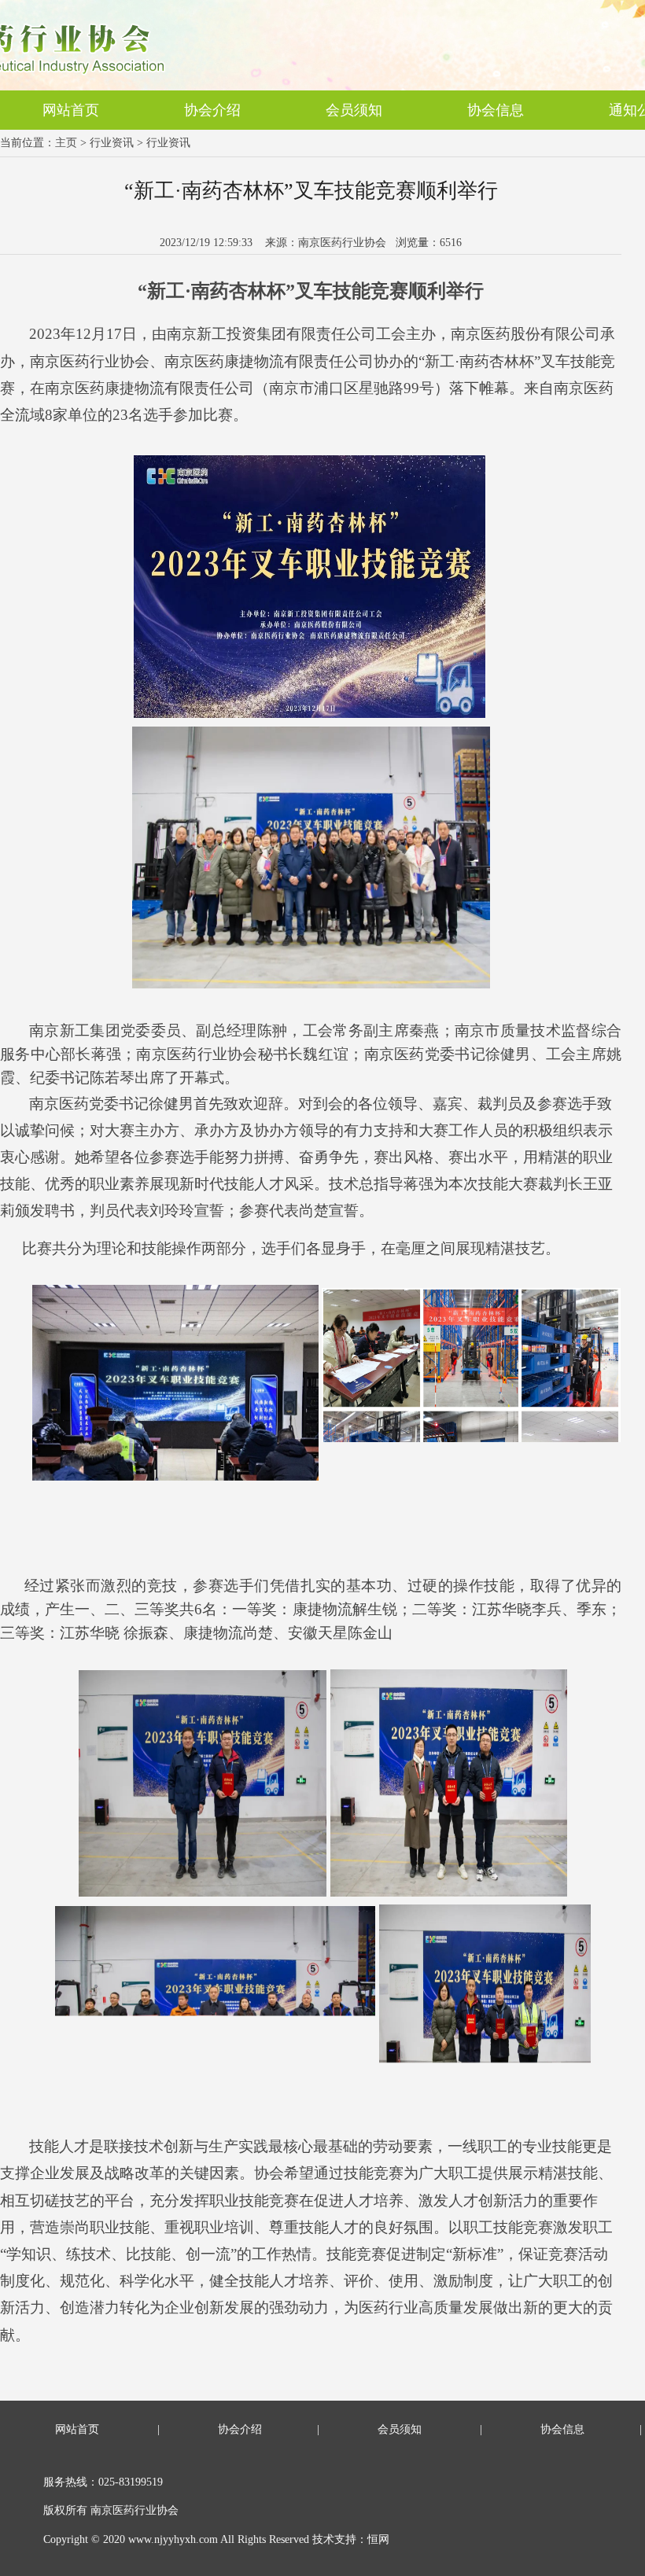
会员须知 (354, 110)
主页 (66, 143)
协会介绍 (212, 110)
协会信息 (496, 110)
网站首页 (71, 110)
